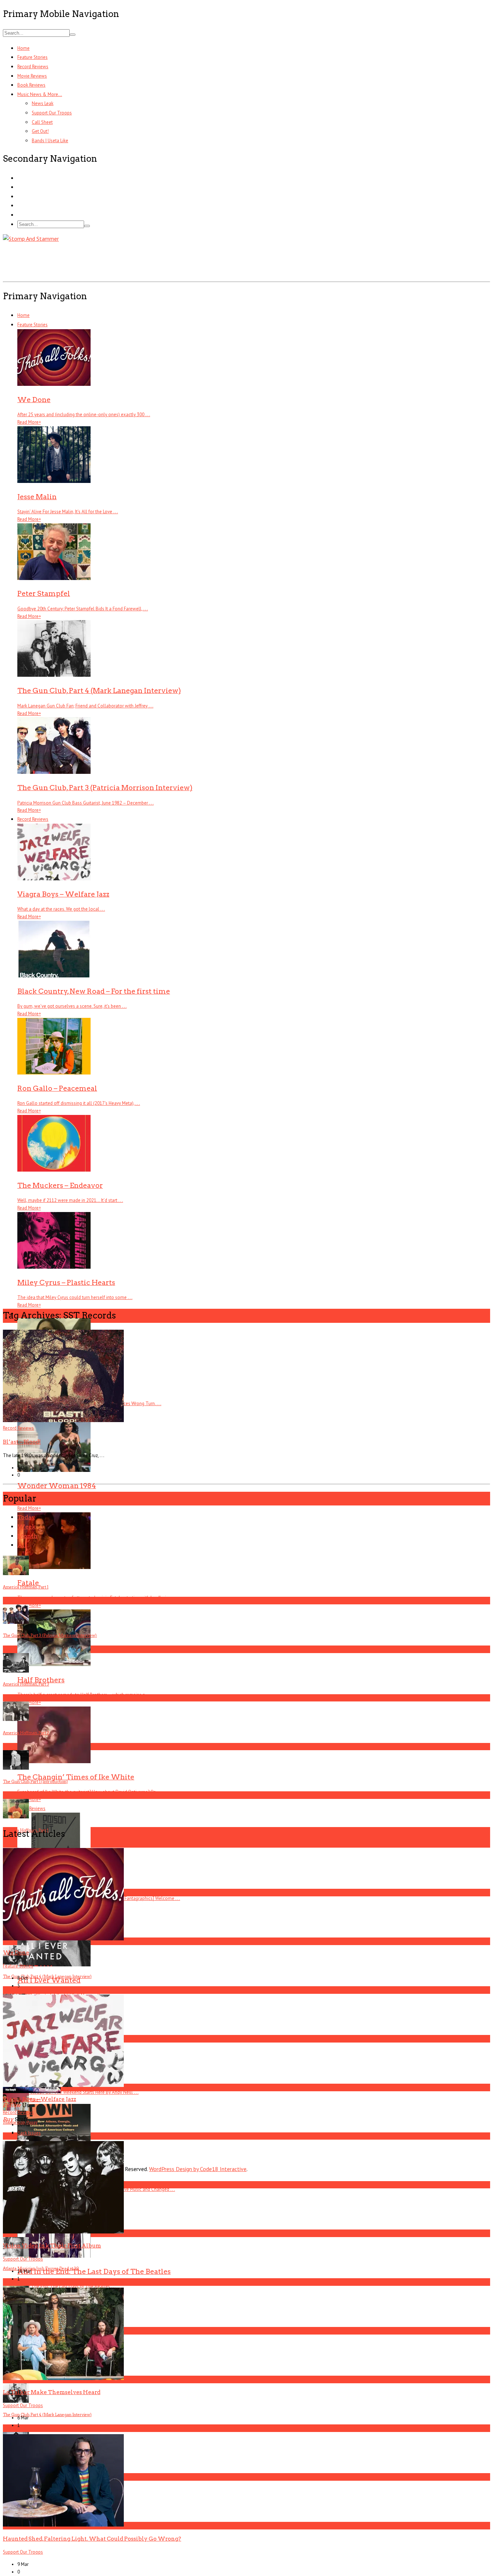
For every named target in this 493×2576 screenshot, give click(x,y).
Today (26, 1517)
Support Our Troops (52, 113)
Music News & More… (40, 94)
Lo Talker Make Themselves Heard (52, 2392)
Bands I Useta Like (50, 141)
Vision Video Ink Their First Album (52, 2246)
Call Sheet (42, 122)
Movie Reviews (32, 76)
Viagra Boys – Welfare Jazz (40, 2099)
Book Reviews (31, 85)
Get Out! (40, 131)
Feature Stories (32, 57)
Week (27, 1527)
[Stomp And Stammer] (31, 239)
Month (27, 1536)
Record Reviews (33, 67)
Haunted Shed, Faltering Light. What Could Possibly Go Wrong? (92, 2539)
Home (23, 48)
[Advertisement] (134, 260)
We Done (16, 1952)
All (22, 1545)
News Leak (43, 103)
